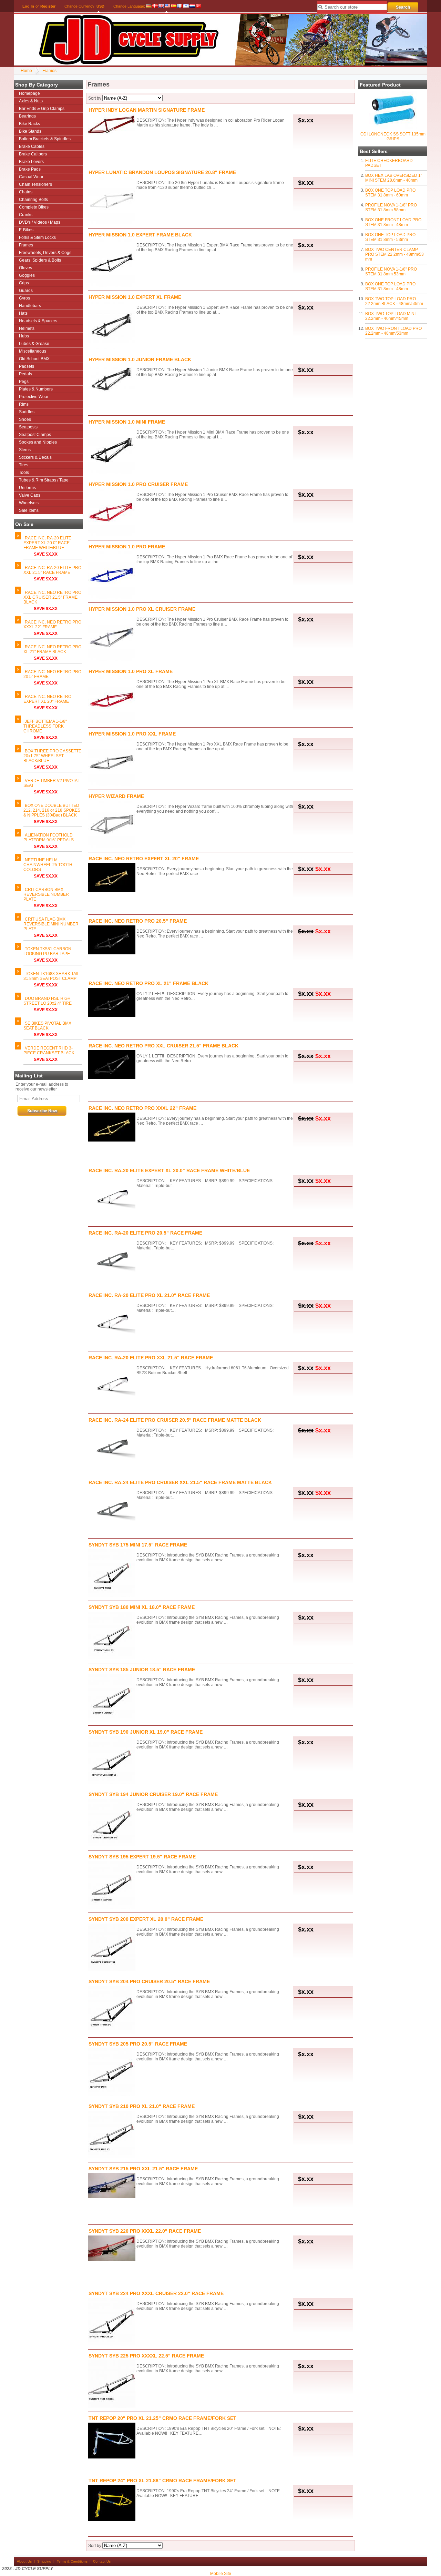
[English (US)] (167, 6)
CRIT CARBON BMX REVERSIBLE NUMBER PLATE (46, 894)
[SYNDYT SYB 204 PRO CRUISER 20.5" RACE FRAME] (112, 2010)
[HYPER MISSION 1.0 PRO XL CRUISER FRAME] (112, 638)
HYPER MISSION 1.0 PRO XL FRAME (131, 671)
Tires (24, 465)
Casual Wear (31, 177)
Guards (26, 291)
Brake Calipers (33, 154)
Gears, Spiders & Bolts (40, 260)
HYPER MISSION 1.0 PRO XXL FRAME (132, 734)
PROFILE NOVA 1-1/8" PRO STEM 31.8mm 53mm (391, 272)
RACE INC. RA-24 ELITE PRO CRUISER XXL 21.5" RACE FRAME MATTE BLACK (180, 1482)
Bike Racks (29, 124)
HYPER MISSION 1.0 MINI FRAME (127, 422)
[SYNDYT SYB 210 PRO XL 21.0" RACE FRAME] (112, 2135)
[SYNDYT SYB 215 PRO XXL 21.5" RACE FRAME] (112, 2186)
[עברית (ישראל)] (186, 6)
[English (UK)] (161, 6)
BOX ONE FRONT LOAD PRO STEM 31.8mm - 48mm (393, 222)
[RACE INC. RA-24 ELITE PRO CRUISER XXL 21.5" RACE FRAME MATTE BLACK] (112, 1511)
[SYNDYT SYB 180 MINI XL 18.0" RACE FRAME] (112, 1636)
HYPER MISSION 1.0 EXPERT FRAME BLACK (140, 235)
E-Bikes (26, 230)
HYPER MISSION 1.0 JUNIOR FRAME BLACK (140, 359)
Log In (28, 6)
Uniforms (27, 488)
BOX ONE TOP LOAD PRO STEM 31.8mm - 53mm (390, 237)
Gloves (25, 268)
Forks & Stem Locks (37, 237)
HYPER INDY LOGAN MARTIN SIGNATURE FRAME (147, 110)
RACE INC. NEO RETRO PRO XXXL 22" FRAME (52, 625)
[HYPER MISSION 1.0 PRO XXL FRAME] (112, 763)
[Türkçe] (198, 6)
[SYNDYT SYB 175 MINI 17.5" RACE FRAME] (112, 1574)
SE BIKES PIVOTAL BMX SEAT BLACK (47, 1026)
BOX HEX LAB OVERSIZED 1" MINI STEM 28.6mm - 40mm (394, 178)
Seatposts (28, 427)
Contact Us (102, 2561)
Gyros (24, 298)
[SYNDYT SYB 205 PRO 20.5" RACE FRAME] (112, 2073)
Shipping (44, 2561)
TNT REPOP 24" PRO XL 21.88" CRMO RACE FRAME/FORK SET (162, 2481)
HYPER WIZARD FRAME (116, 796)
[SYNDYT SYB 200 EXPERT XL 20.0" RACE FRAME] (112, 1948)
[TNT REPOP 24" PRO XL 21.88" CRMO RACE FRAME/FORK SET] (112, 2503)
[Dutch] (192, 6)
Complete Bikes (34, 207)
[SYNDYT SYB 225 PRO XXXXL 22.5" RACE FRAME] (112, 2385)
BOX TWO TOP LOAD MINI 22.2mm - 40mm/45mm (390, 316)
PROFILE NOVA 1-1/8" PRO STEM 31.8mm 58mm (391, 207)
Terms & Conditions (72, 2561)
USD (100, 6)
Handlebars (30, 306)
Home (26, 71)
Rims (24, 404)
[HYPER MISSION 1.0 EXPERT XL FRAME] (112, 326)
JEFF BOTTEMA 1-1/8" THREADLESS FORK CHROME (45, 726)
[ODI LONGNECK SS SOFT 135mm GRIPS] (393, 128)
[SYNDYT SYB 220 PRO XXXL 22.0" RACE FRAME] (112, 2249)
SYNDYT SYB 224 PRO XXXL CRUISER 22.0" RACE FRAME (156, 2293)
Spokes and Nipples (38, 442)
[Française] (180, 6)
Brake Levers (31, 162)
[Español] (174, 6)
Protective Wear (34, 397)
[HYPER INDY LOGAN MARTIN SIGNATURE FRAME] (112, 125)
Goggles (27, 275)
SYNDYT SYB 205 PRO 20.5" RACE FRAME (138, 2044)
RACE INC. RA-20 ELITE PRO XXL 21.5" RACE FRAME (52, 570)
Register (48, 6)
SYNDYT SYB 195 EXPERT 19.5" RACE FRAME (142, 1857)
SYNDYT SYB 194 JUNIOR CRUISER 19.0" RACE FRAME (153, 1794)
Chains (26, 192)
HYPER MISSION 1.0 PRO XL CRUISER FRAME (142, 609)
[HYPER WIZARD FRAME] (112, 825)
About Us (24, 2561)
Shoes (25, 419)
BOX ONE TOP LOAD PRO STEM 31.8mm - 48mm (390, 286)
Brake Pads (30, 169)
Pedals (25, 374)
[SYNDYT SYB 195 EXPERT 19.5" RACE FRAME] (112, 1885)
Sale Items (29, 510)
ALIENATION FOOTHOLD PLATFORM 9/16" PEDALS (49, 838)
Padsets (27, 366)
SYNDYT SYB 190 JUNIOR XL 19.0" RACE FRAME (146, 1732)
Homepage (29, 93)
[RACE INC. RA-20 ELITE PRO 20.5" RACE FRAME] (112, 1262)
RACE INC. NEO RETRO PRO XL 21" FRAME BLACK (52, 649)
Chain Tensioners (35, 184)
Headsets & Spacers (38, 321)
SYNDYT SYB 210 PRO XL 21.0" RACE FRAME (142, 2106)
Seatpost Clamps (35, 435)
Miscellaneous (33, 351)
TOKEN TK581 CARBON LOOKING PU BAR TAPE (47, 951)
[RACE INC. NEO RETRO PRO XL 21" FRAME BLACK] (112, 1003)
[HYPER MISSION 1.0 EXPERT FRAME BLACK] (112, 263)
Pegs (24, 382)
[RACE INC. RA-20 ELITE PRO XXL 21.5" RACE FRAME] (112, 1386)
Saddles (27, 412)
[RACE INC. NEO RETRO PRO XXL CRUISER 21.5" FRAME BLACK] (112, 1065)
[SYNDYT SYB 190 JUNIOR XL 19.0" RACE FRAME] (112, 1761)
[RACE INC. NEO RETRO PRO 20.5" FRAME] (112, 940)
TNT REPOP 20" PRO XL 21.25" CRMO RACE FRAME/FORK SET (162, 2418)
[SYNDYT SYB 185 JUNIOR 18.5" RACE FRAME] (112, 1698)
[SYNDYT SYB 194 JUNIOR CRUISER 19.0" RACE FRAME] (112, 1823)
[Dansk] (155, 6)
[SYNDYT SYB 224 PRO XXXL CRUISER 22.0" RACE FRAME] (112, 2322)
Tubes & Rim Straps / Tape (44, 480)
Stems (25, 450)
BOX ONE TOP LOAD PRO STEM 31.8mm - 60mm (390, 193)
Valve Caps (30, 495)
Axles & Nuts (31, 101)
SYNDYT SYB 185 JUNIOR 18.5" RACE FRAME (142, 1670)
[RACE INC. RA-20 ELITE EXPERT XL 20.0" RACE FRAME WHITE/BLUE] (112, 1199)
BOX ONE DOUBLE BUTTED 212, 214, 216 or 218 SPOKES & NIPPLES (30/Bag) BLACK (52, 810)
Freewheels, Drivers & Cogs (45, 253)
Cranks (26, 215)
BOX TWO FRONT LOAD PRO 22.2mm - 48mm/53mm (393, 331)
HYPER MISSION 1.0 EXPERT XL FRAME (135, 297)
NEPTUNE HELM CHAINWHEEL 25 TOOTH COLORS (48, 865)
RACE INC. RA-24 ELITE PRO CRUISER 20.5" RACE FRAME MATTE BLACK (175, 1420)
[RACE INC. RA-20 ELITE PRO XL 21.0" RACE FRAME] (112, 1324)
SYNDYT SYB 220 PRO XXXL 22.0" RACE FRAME (145, 2231)
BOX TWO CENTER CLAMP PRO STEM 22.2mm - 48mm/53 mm (394, 254)
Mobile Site (221, 2574)
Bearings (27, 116)
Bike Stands (30, 131)
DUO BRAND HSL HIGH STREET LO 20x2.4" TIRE (48, 1001)
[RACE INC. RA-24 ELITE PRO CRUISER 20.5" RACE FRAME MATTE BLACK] (112, 1449)
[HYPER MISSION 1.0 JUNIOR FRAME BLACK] (112, 380)
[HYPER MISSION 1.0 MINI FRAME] (112, 451)
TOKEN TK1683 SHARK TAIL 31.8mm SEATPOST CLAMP (52, 976)
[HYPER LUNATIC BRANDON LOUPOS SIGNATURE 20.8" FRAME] (112, 201)
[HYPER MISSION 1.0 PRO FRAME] (112, 575)
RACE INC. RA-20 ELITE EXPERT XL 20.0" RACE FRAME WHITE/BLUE (47, 543)
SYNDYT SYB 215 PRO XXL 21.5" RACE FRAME (143, 2169)
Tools (24, 473)
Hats (23, 313)
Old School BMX (34, 359)
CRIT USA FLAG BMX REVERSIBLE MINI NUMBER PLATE (51, 924)
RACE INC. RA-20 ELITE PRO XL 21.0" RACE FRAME (149, 1295)
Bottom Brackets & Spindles (45, 139)
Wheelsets (29, 503)
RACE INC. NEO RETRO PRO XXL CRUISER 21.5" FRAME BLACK (52, 597)
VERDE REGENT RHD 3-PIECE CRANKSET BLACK (49, 1051)
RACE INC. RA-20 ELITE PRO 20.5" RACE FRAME (145, 1233)
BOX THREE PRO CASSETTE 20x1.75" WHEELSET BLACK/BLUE (52, 756)
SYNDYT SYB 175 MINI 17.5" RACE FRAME (138, 1545)
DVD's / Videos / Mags (40, 222)
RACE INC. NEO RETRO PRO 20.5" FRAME (138, 921)
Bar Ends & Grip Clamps (42, 109)
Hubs (24, 336)
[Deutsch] (149, 6)
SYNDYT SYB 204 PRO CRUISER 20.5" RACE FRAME (149, 1981)
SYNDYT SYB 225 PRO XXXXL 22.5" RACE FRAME (146, 2356)
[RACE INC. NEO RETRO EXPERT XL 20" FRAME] (112, 878)
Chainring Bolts (33, 200)
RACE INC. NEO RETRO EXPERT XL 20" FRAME (47, 699)
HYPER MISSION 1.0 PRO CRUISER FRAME (138, 484)
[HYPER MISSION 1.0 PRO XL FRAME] (112, 700)
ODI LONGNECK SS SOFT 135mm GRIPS (393, 136)
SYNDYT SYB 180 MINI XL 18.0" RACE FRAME (142, 1607)
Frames (49, 71)
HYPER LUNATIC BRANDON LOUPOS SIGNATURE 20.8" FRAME (162, 172)
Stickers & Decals (35, 457)
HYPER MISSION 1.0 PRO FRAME (127, 547)
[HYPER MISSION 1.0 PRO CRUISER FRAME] (112, 513)
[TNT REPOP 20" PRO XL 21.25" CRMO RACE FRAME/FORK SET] (112, 2441)
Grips (24, 283)
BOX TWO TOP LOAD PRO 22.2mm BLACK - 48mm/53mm (394, 301)
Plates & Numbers (36, 389)
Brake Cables (32, 146)
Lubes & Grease (34, 344)
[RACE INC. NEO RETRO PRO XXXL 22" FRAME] (112, 1128)
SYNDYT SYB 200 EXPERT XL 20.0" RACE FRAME (146, 1919)
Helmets (27, 328)
